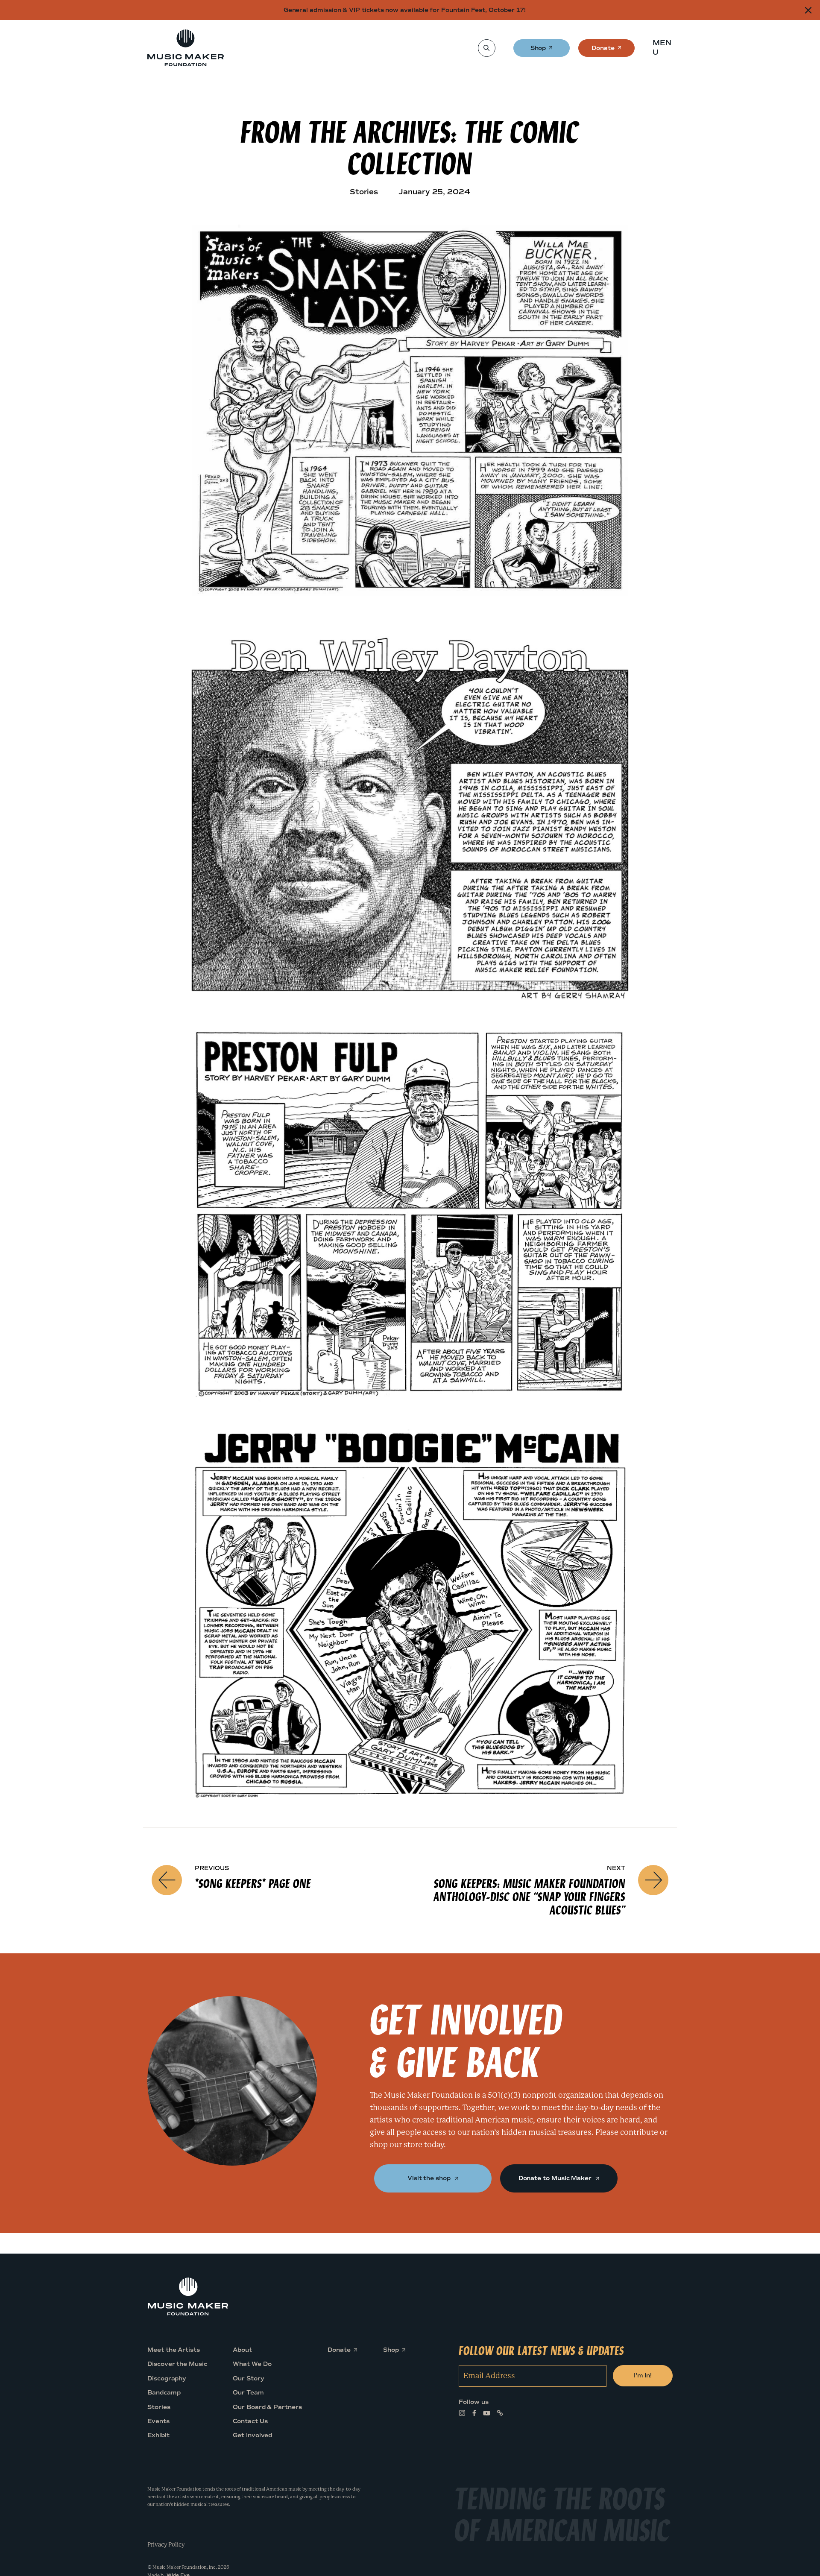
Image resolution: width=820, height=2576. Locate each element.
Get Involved (252, 2435)
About (242, 2350)
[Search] (486, 48)
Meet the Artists (174, 2350)
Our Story (248, 2378)
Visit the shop (430, 2178)
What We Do (252, 2364)
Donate (603, 51)
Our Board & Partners (267, 2407)
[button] (665, 48)
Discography (167, 2378)
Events (158, 2421)
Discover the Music (177, 2364)
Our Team (248, 2393)
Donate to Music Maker (556, 2178)
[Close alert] (808, 10)
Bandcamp (164, 2393)
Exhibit (158, 2435)
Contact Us (250, 2421)
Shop (539, 51)
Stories (159, 2407)
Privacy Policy (166, 2544)
